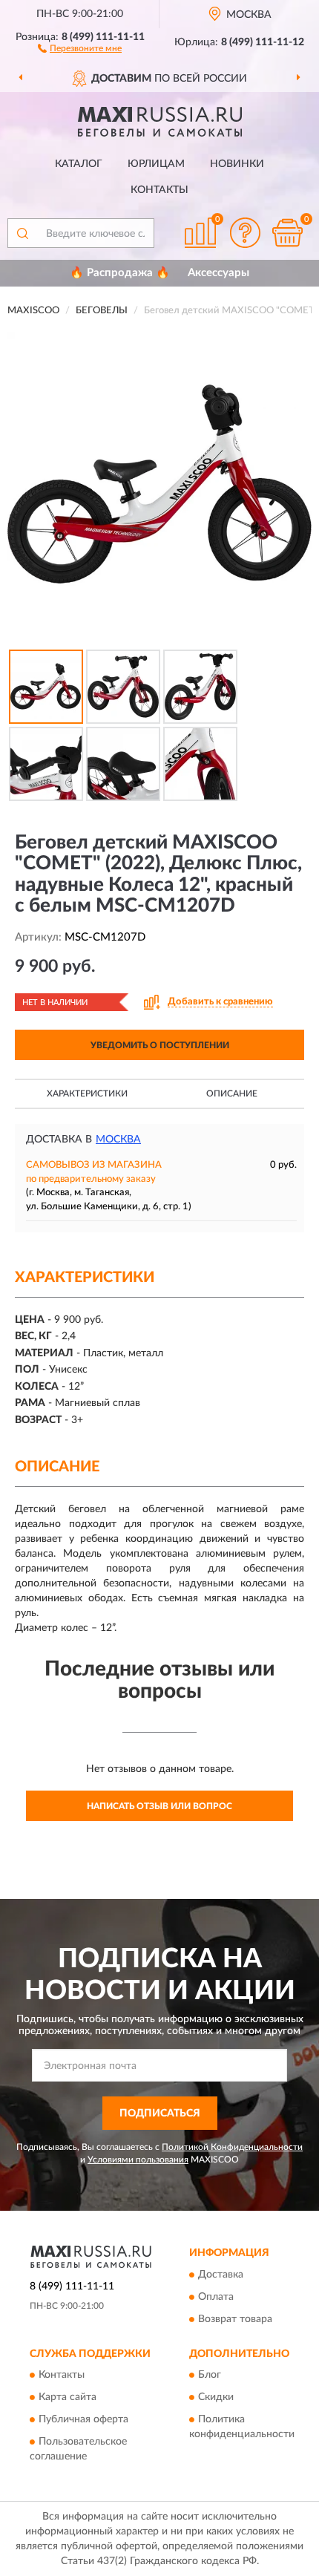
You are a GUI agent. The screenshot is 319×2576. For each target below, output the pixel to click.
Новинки (237, 164)
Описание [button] (232, 1094)
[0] (287, 233)
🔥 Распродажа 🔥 (120, 273)
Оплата (216, 2297)
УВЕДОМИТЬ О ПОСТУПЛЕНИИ (160, 1045)
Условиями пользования (138, 2160)
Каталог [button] (79, 164)
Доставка (221, 2275)
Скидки (216, 2397)
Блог (210, 2375)
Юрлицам (156, 164)
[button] (80, 48)
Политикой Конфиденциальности (232, 2147)
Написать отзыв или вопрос (159, 1806)
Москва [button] (118, 1140)
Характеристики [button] (87, 1094)
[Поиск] (22, 233)
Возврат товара (235, 2319)
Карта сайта (68, 2397)
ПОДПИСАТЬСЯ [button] (160, 2114)
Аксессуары (218, 273)
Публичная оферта (83, 2419)
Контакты (159, 190)
